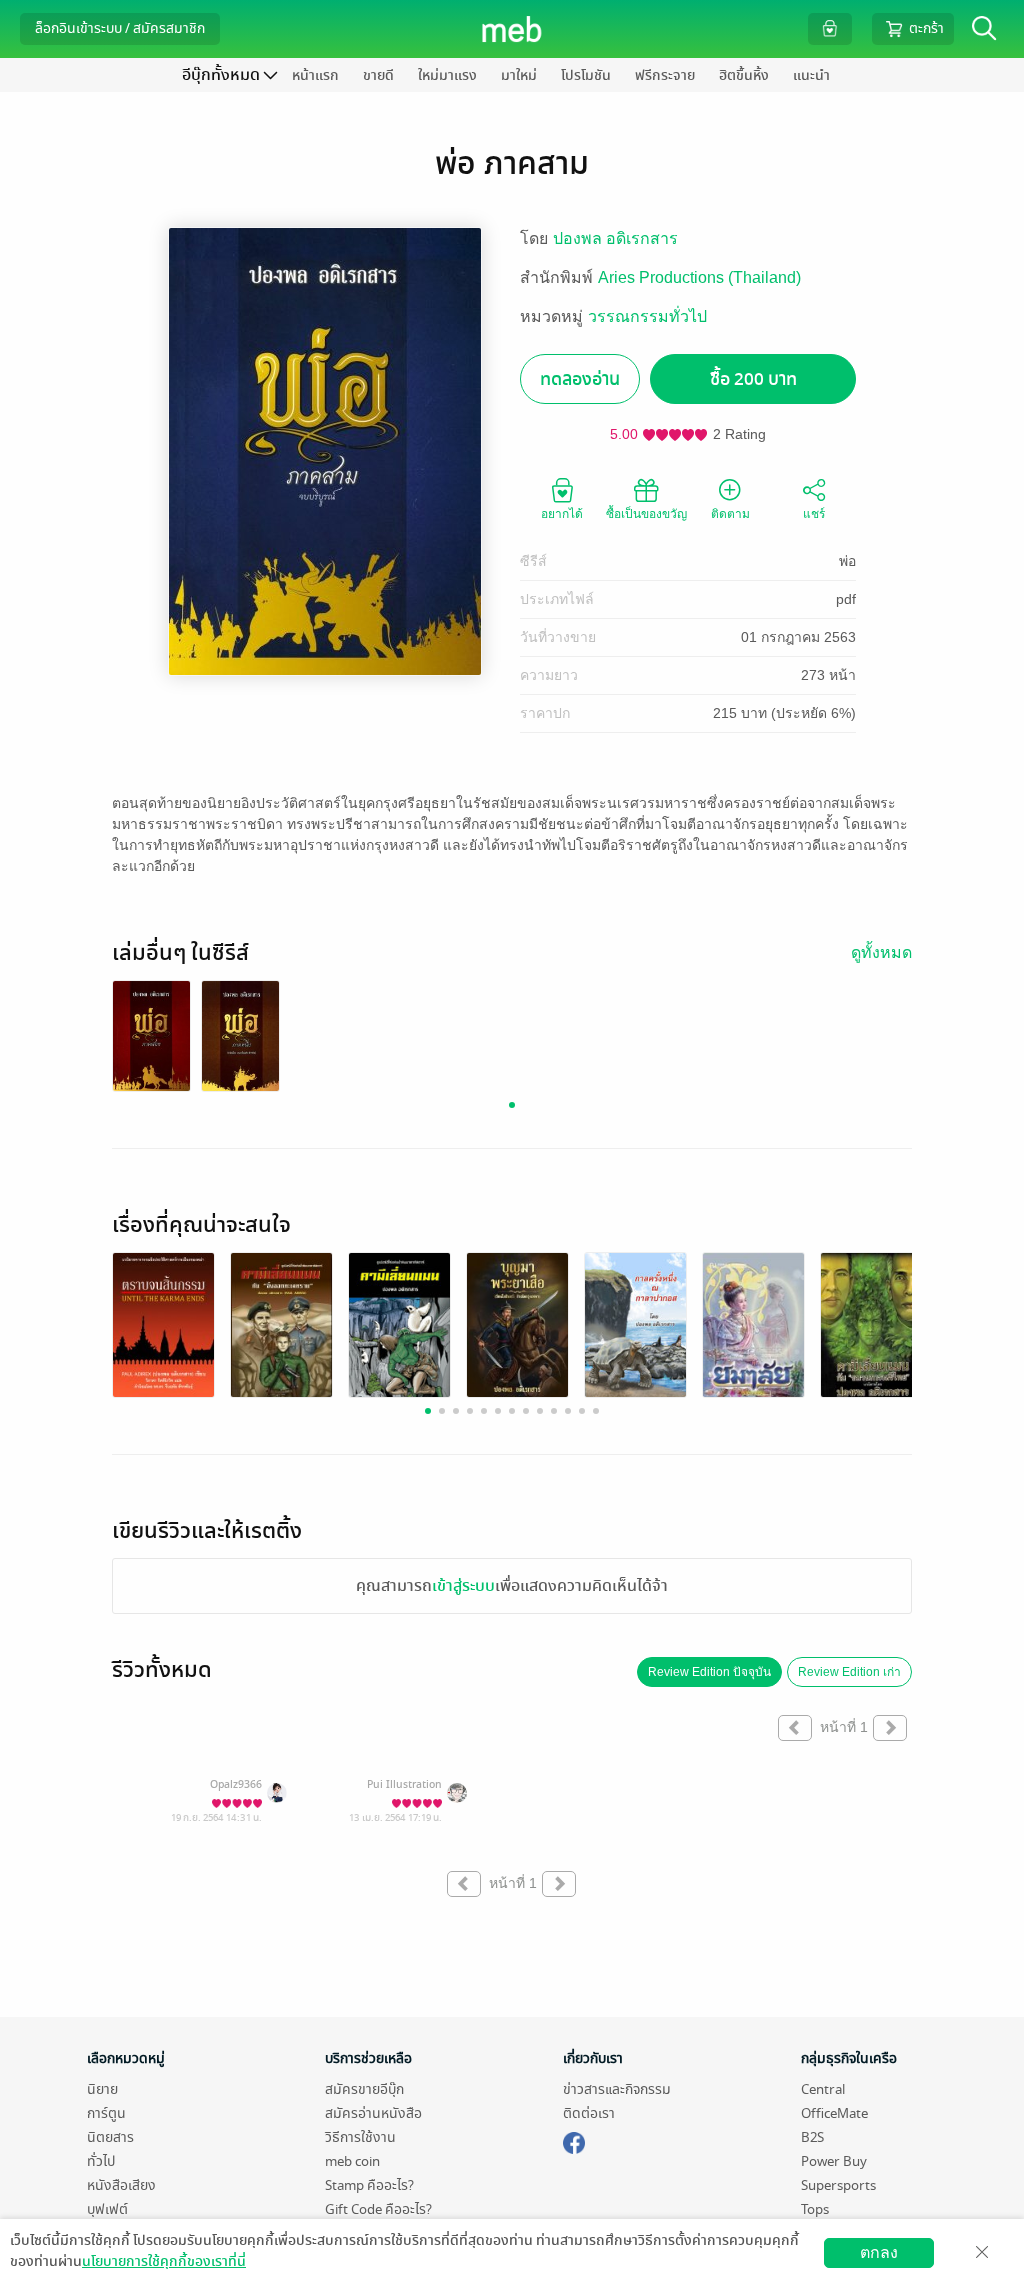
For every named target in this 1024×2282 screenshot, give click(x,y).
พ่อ (847, 561)
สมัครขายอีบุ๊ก (364, 2089)
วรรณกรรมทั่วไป (647, 316)
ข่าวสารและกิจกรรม (617, 2089)
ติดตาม (730, 514)
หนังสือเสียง (121, 2185)
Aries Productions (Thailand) (699, 277)
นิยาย (102, 2089)
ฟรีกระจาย (665, 75)
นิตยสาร (110, 2137)
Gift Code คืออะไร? (378, 2209)
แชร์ (814, 514)
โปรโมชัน (586, 75)
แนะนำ (811, 75)
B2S (812, 2137)
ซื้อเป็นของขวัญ (646, 514)
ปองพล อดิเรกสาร (615, 238)
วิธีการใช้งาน (360, 2137)
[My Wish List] (830, 28)
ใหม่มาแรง (447, 75)
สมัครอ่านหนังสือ (373, 2113)
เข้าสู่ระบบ (463, 1586)
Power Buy (834, 2161)
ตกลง (879, 2252)
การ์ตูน (106, 2113)
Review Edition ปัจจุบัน (709, 1672)
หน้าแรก (315, 75)
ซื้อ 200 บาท (753, 379)
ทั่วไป (101, 2161)
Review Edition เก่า (849, 1672)
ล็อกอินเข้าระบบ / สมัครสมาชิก (120, 28)
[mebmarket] (574, 2140)
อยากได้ (562, 514)
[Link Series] (151, 1035)
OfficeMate (834, 2113)
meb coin (352, 2161)
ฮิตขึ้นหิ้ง (744, 75)
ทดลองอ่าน (580, 379)
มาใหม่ (519, 75)
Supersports (838, 2185)
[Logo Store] (512, 29)
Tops (815, 2209)
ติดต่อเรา (589, 2113)
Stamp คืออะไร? (369, 2185)
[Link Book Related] (163, 1324)
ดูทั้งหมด (881, 952)
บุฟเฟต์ (107, 2209)
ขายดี (378, 75)
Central (823, 2089)
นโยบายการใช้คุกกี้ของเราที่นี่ (164, 2261)
